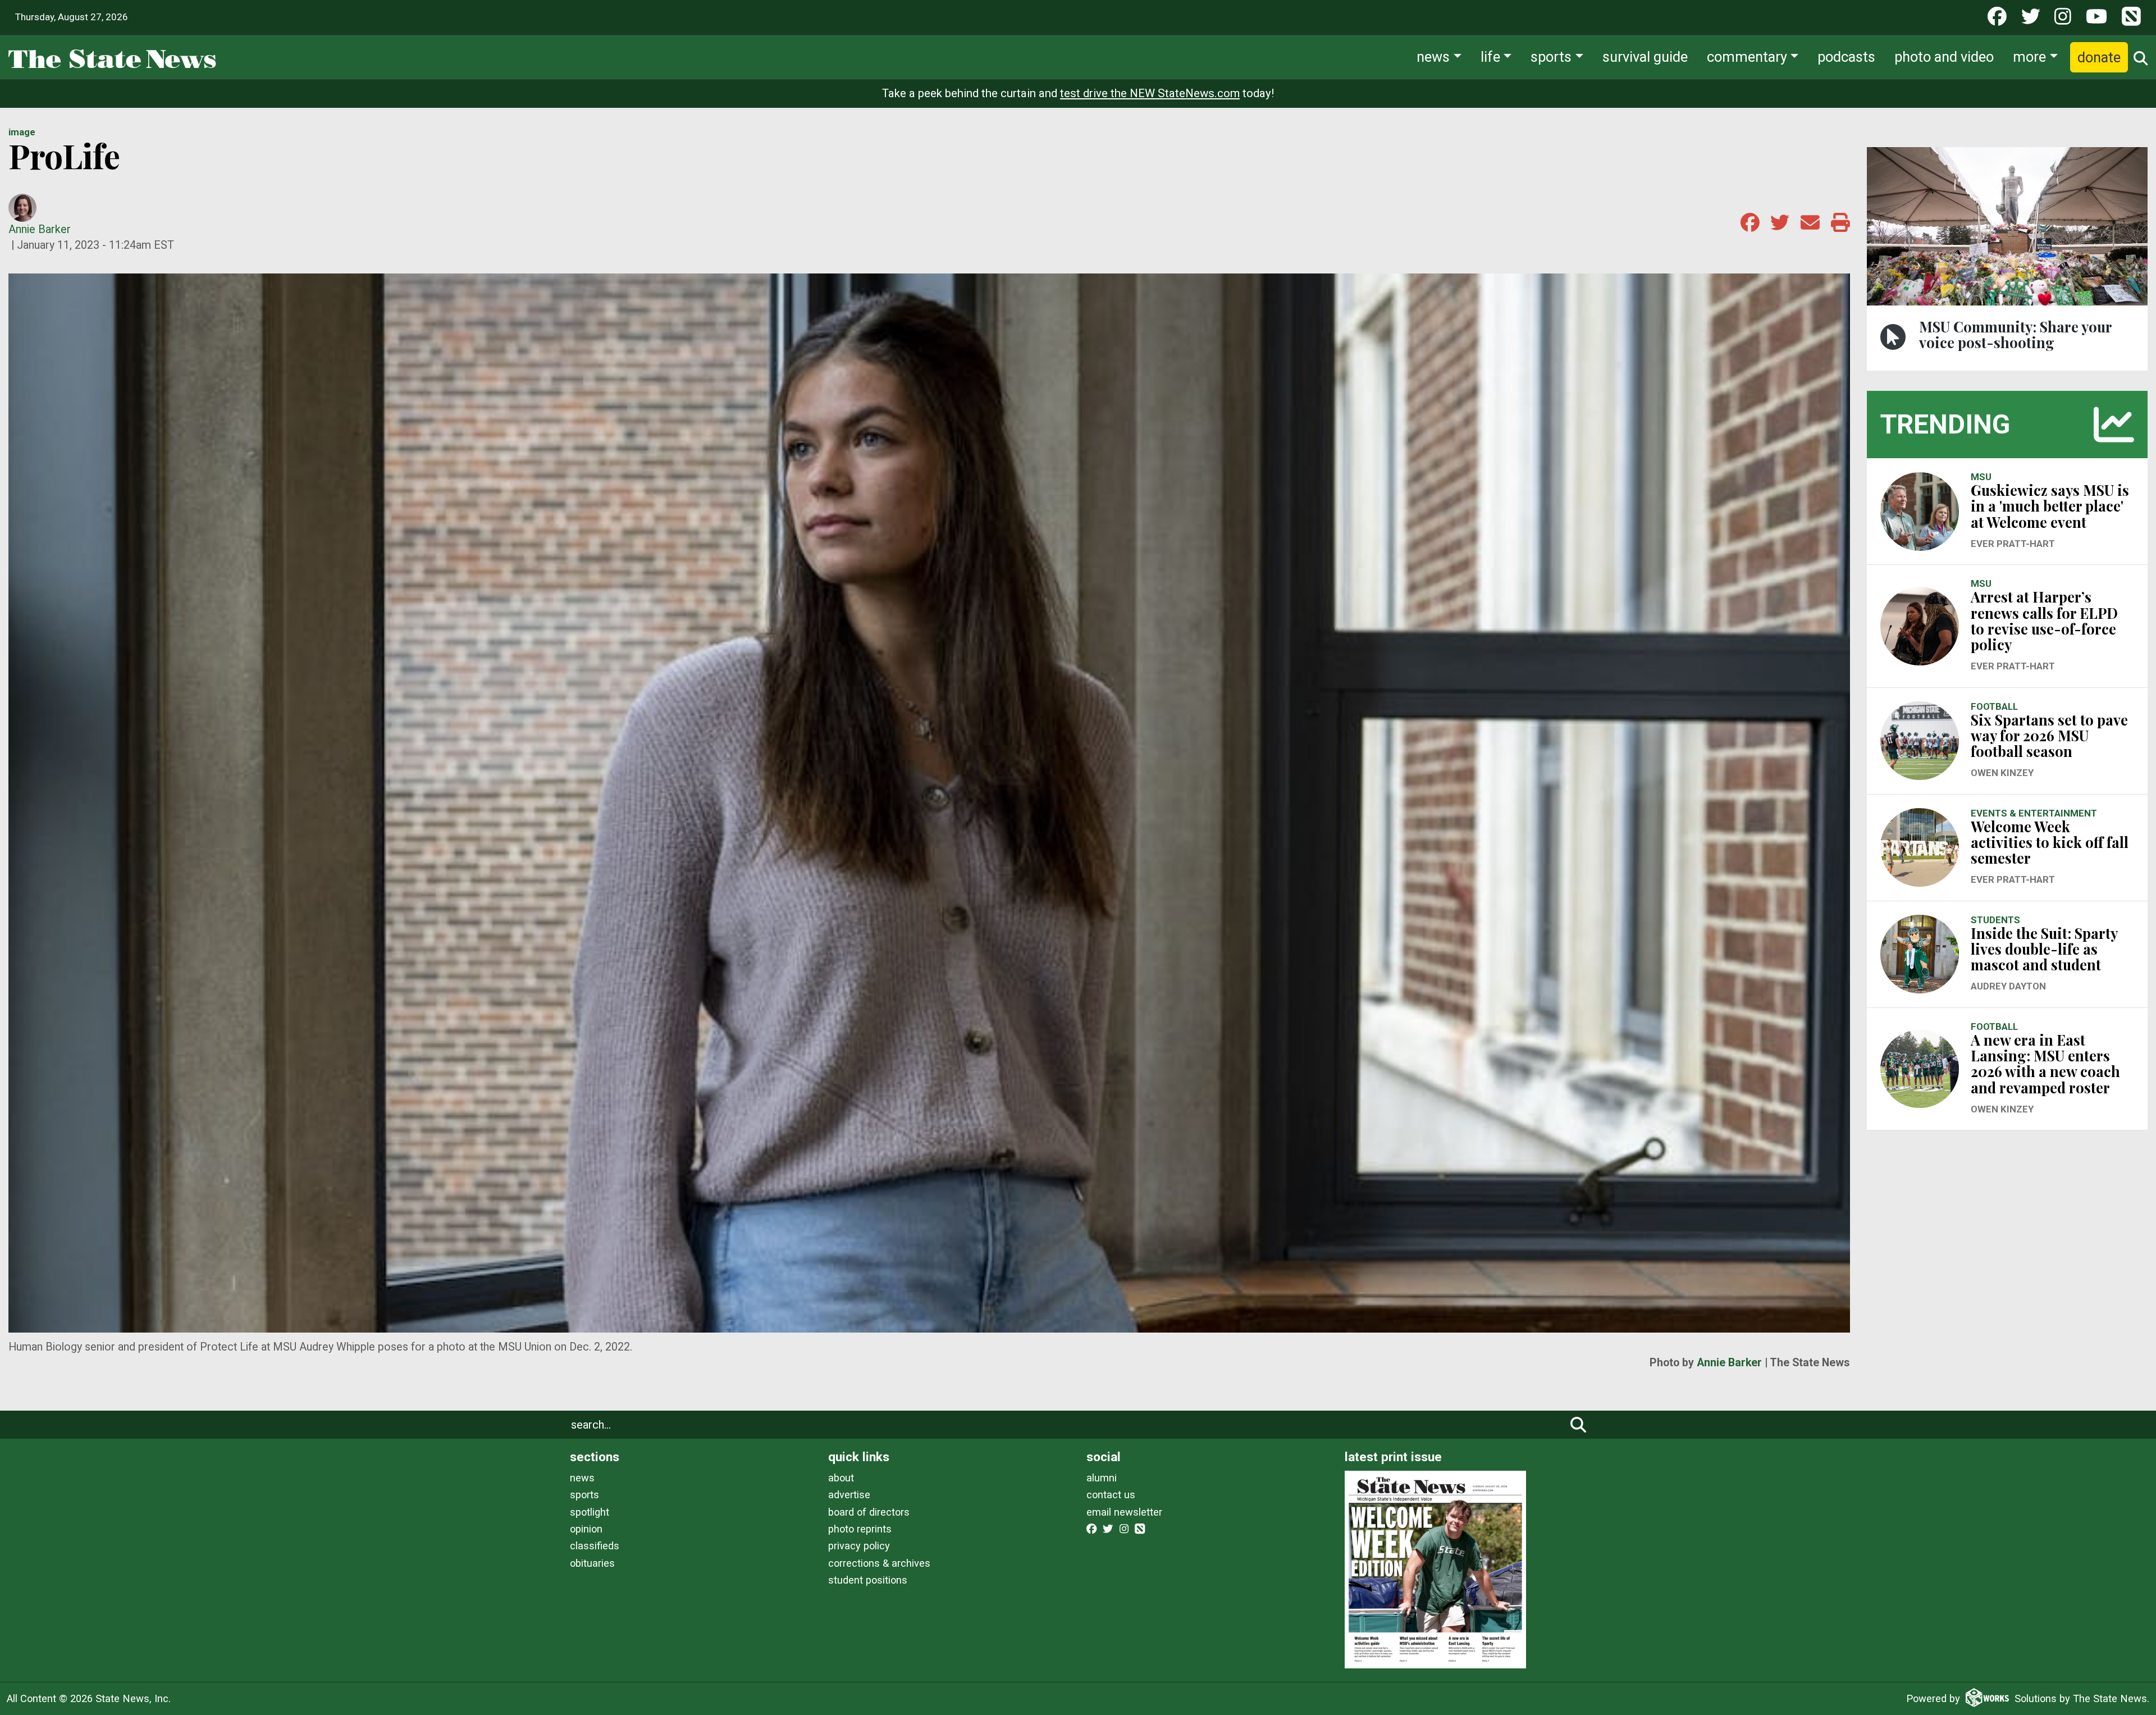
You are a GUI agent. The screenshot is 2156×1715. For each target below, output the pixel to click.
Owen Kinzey (2002, 773)
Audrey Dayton (2008, 986)
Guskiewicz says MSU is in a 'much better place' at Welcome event (2050, 506)
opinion (586, 1529)
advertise (849, 1495)
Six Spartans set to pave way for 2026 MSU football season (2049, 735)
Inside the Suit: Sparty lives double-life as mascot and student (2044, 949)
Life (1490, 57)
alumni (1102, 1478)
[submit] (1578, 1425)
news (582, 1478)
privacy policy (859, 1546)
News (1433, 57)
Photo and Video (1944, 57)
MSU (1981, 477)
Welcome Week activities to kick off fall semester (2050, 842)
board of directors (869, 1512)
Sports (1551, 57)
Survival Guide (1645, 57)
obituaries (592, 1563)
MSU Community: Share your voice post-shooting (2015, 334)
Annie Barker (40, 229)
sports (584, 1495)
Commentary (1747, 57)
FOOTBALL (1994, 706)
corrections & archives (879, 1563)
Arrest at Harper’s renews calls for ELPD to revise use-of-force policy (2044, 621)
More (2029, 57)
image (22, 132)
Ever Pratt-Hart (2013, 544)
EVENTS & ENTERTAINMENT (2034, 813)
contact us (1111, 1495)
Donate (2099, 57)
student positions (868, 1580)
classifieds (595, 1546)
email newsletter (1124, 1512)
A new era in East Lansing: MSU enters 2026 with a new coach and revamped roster (2045, 1064)
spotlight (590, 1512)
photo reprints (860, 1529)
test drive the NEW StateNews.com (1150, 93)
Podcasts (1846, 57)
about (841, 1478)
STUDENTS (1995, 920)
